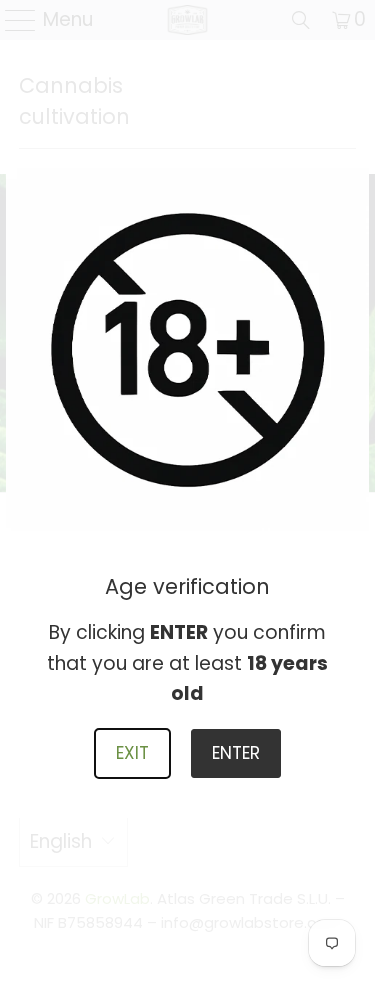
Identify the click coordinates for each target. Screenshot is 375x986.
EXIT (132, 753)
